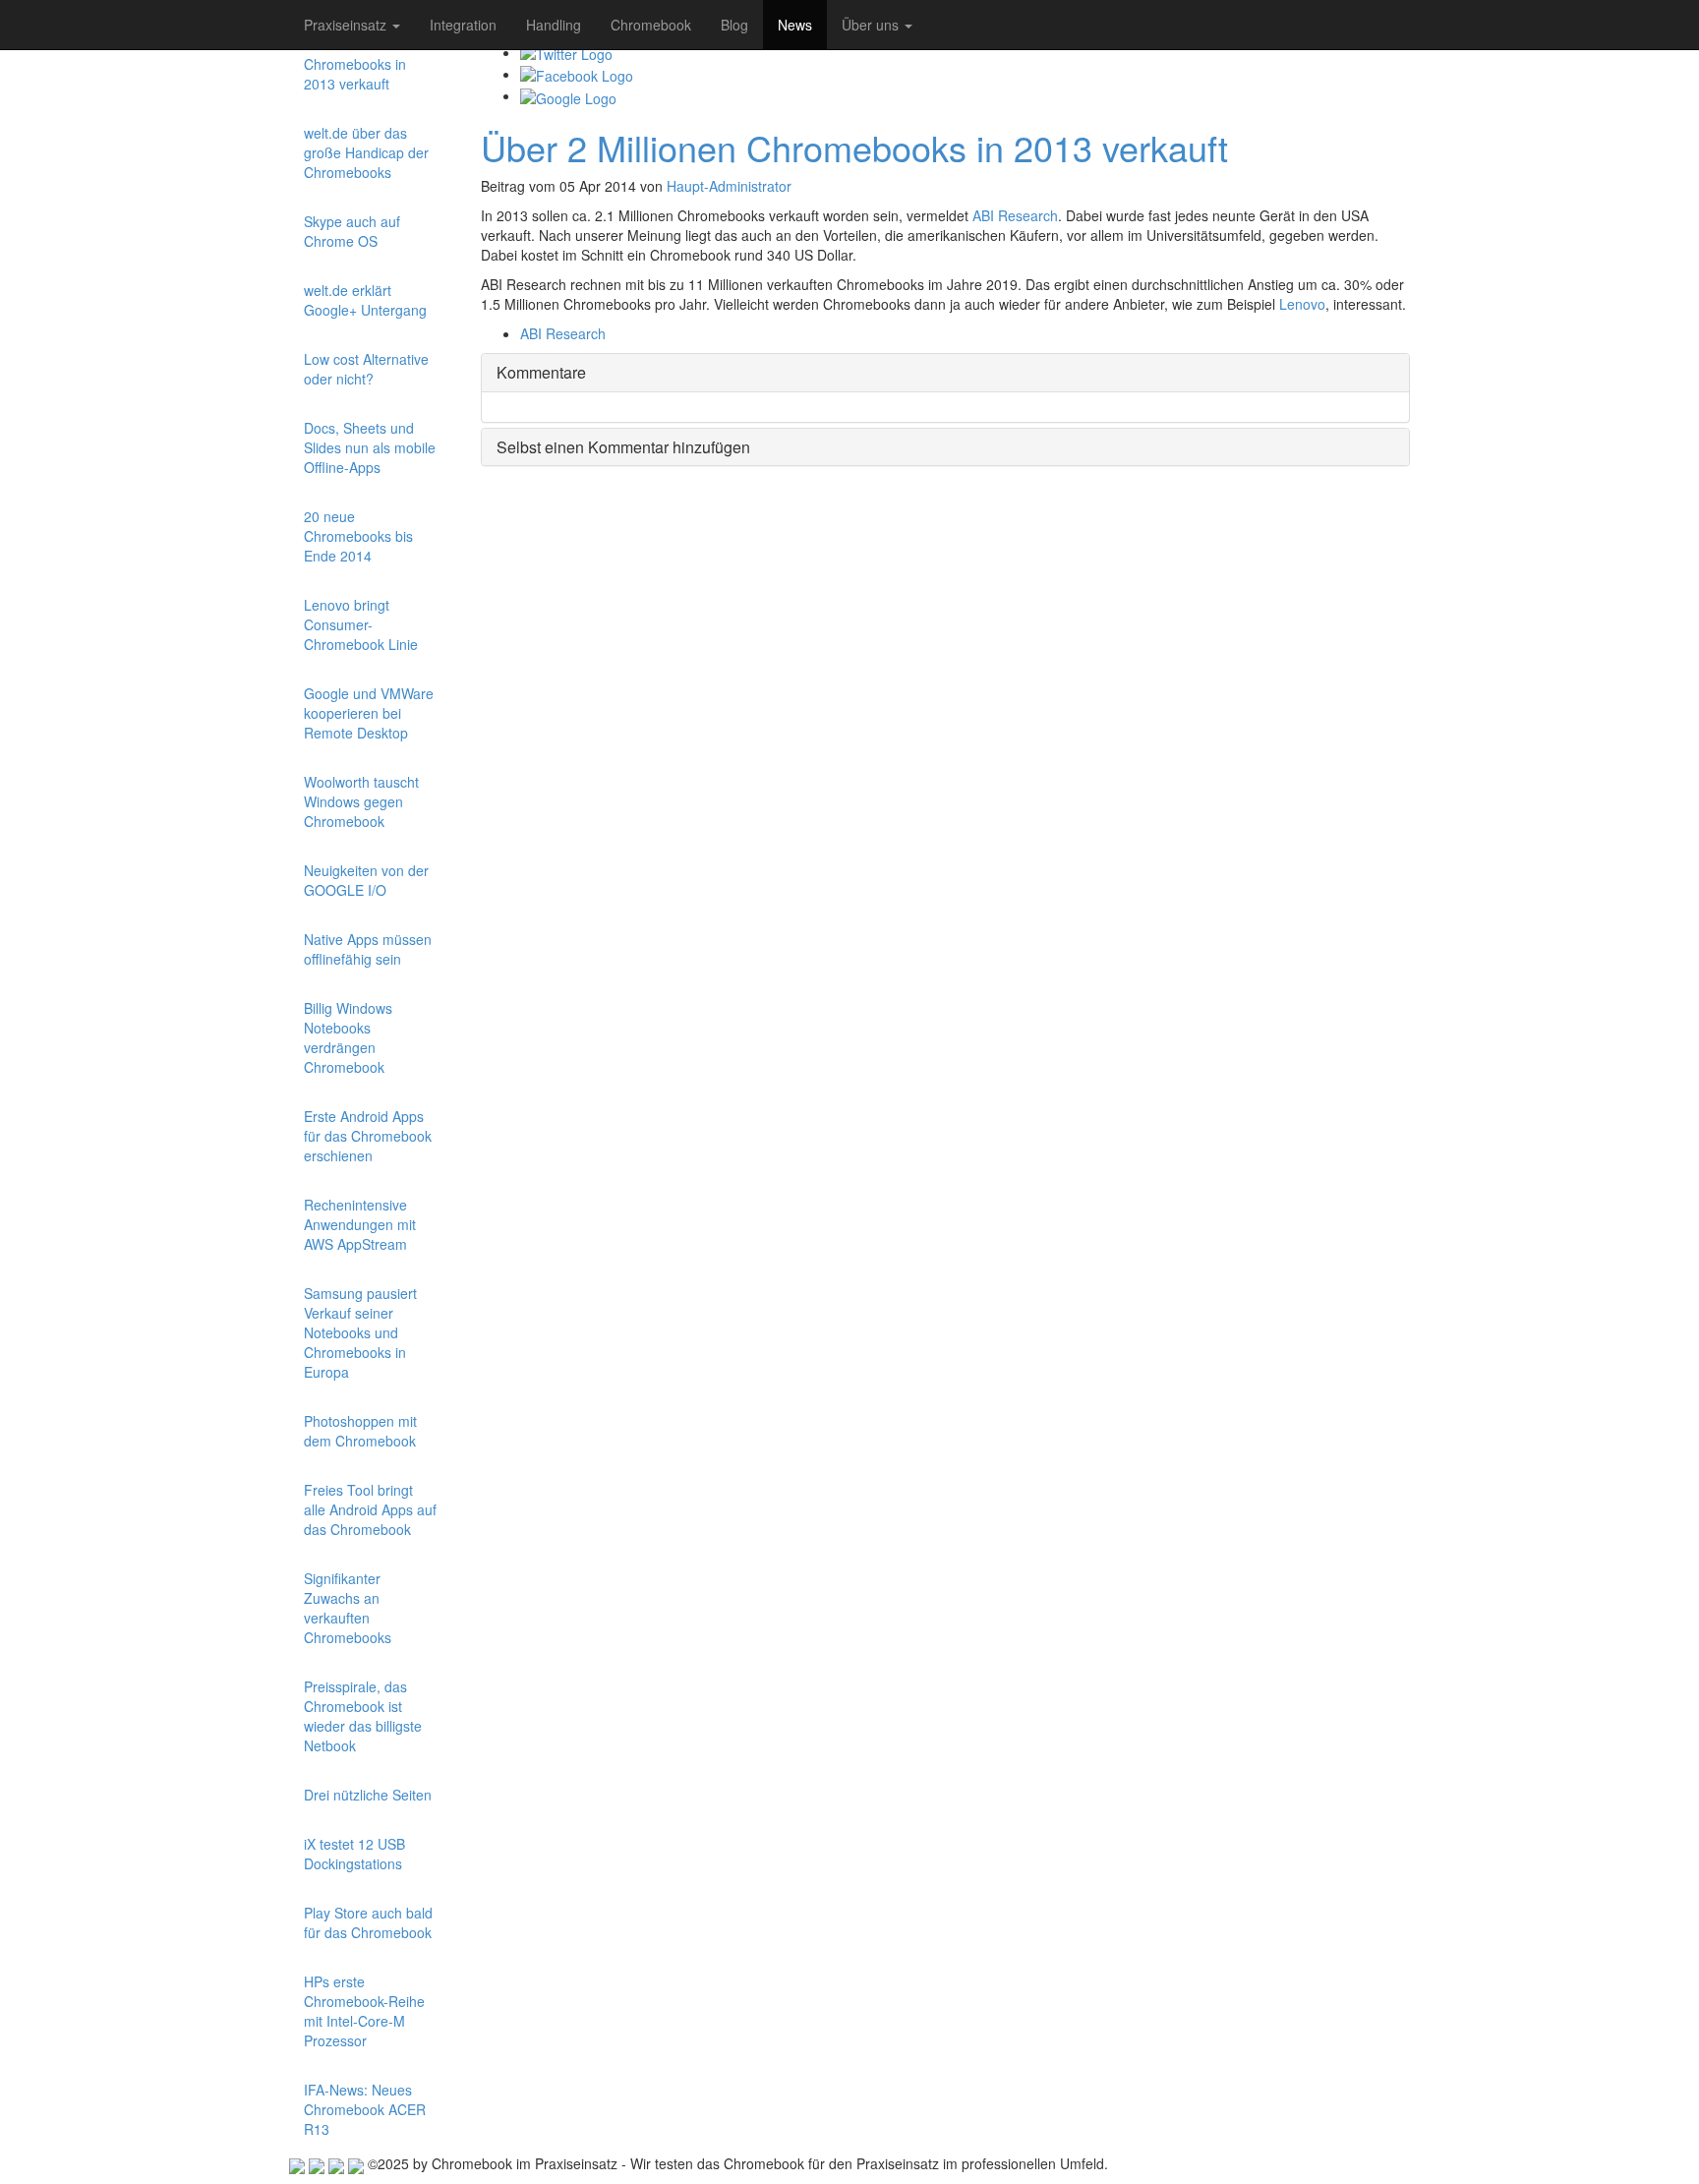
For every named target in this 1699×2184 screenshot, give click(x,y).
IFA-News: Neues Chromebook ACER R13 (365, 2109)
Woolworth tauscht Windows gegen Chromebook (361, 801)
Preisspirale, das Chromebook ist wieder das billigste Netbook (363, 1716)
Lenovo (1302, 304)
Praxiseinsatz (347, 25)
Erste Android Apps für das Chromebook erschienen (368, 1136)
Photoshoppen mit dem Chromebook (360, 1431)
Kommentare (541, 372)
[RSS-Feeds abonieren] (356, 2163)
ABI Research (1015, 215)
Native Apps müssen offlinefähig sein (368, 949)
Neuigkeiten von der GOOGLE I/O (366, 880)
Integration (463, 25)
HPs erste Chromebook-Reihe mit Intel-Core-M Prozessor (364, 2011)
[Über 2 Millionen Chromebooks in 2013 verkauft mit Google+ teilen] (568, 95)
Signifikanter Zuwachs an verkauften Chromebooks (348, 1608)
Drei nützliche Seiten (368, 1795)
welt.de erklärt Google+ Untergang (365, 300)
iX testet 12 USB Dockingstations (354, 1854)
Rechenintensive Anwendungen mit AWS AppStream (360, 1224)
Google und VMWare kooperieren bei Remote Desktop (369, 713)
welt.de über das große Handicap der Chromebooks (366, 152)
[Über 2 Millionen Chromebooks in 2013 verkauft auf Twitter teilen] (566, 52)
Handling (554, 25)
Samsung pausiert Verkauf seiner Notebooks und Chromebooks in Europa (360, 1332)
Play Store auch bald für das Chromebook (368, 1922)
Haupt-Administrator (729, 186)
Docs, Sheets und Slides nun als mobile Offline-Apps (370, 447)
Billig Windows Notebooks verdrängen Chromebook (348, 1037)
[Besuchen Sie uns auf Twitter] (317, 2163)
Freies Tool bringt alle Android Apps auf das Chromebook (370, 1509)
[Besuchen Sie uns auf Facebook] (336, 2163)
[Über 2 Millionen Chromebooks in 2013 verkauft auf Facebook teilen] (577, 74)
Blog (734, 25)
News (795, 25)
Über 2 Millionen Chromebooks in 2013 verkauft (355, 64)
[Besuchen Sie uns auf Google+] (297, 2163)
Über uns (872, 25)
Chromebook (651, 25)
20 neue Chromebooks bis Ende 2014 (358, 536)
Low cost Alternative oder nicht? (366, 369)
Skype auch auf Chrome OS (352, 231)
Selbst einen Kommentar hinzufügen (623, 447)
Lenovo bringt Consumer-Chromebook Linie (361, 624)
